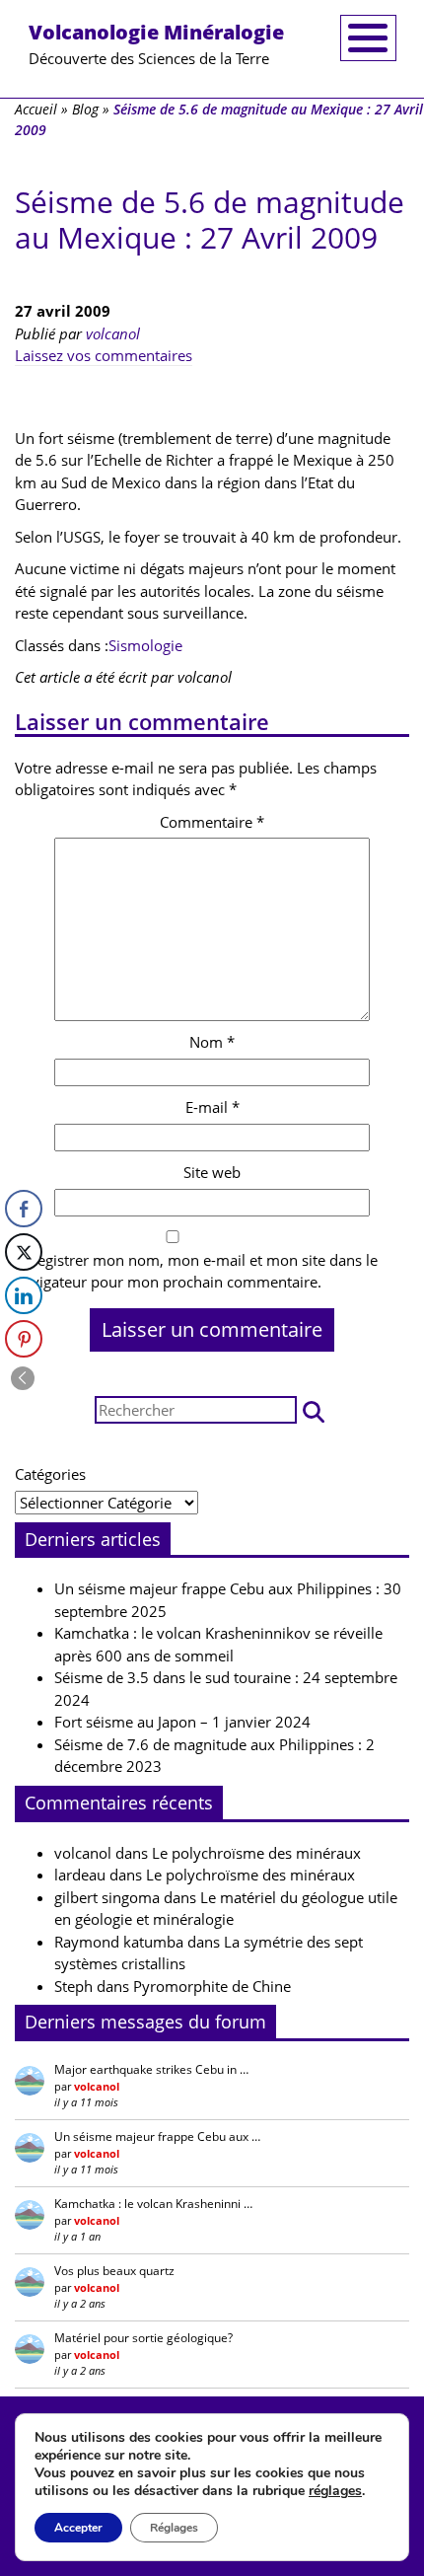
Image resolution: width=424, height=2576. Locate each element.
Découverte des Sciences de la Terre (156, 43)
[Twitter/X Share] (24, 1252)
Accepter (78, 2528)
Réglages (174, 2528)
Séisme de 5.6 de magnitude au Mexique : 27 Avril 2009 (210, 220)
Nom (212, 1042)
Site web (212, 1172)
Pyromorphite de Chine (212, 1986)
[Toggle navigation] (368, 38)
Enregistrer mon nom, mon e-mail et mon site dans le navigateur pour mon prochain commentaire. (196, 1271)
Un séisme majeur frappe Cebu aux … (157, 2136)
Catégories (50, 1474)
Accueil (36, 109)
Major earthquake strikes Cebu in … (151, 2069)
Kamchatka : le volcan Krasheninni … (153, 2204)
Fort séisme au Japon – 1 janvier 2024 (182, 1722)
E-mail (212, 1107)
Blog (85, 109)
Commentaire (212, 822)
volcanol (113, 333)
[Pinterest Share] (24, 1339)
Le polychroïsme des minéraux (256, 1853)
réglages (335, 2491)
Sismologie (145, 645)
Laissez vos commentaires (104, 355)
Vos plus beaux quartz (114, 2271)
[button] (314, 1410)
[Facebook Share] (24, 1209)
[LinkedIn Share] (24, 1295)
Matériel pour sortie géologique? (143, 2338)
